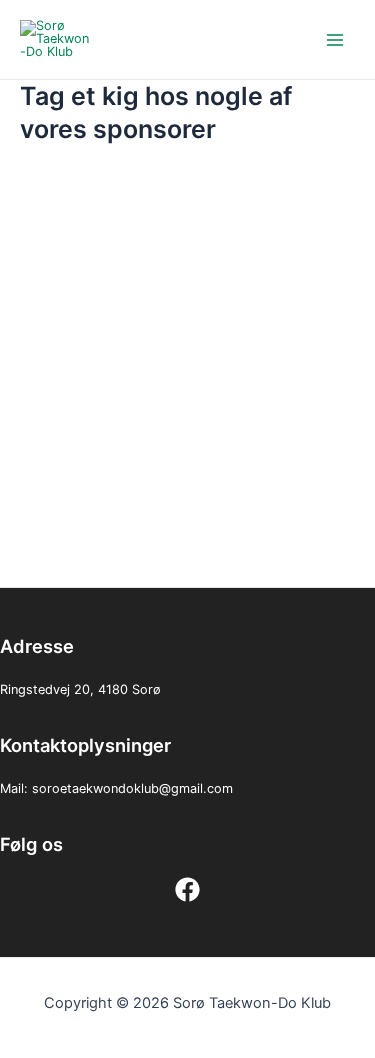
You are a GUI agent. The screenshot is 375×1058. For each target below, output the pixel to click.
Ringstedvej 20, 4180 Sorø (80, 689)
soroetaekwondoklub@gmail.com (132, 788)
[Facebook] (187, 889)
